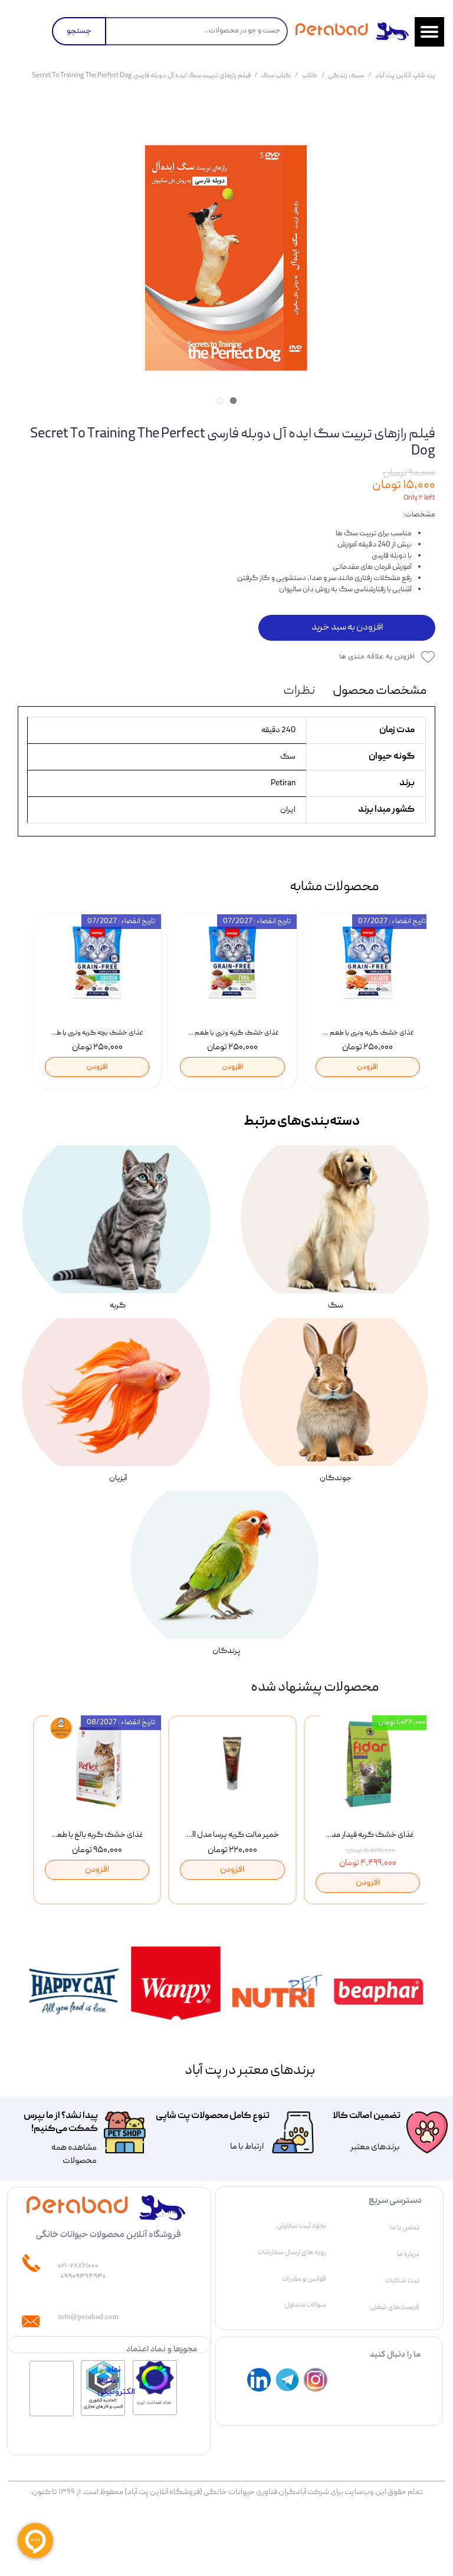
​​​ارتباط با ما (246, 2147)
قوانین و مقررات (304, 2279)
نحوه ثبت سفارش (301, 2226)
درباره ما (408, 2254)
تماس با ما (405, 2228)
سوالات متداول (306, 2305)
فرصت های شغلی (395, 2307)
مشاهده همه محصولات (74, 2155)
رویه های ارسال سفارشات (292, 2252)
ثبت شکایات (402, 2281)
